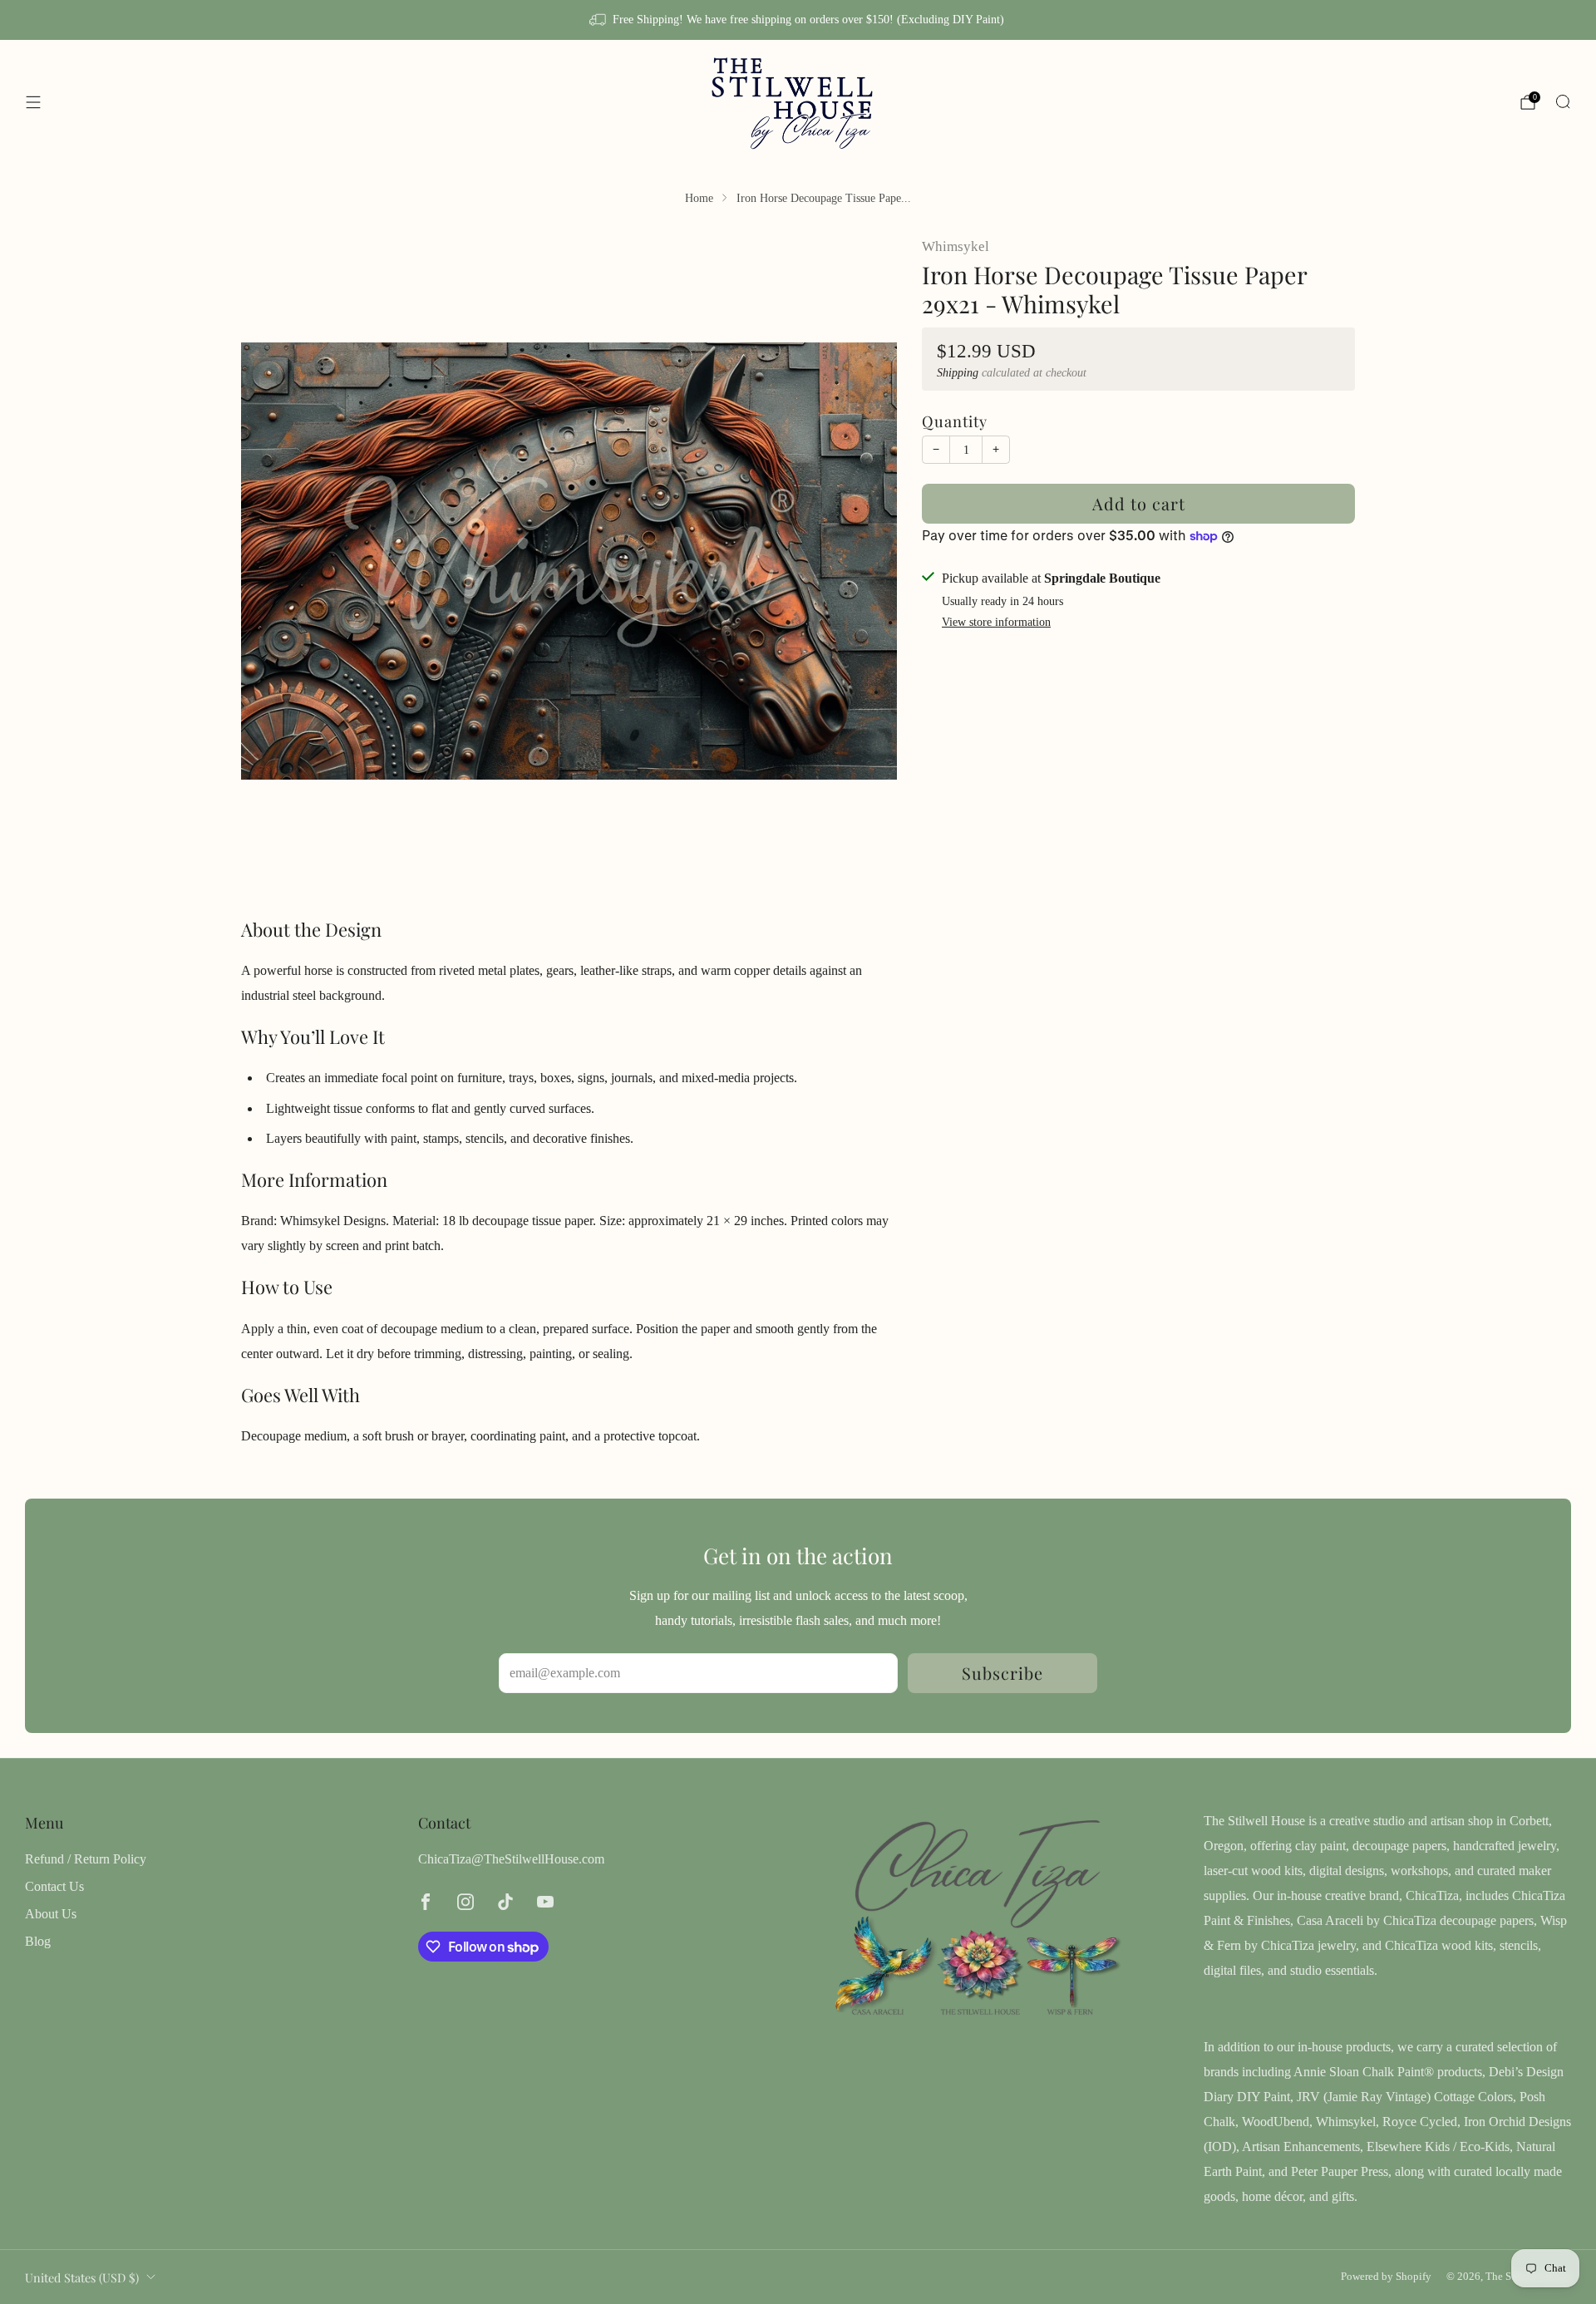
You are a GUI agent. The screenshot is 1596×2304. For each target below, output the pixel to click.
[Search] (1563, 101)
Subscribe (1002, 1673)
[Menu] (33, 102)
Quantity (955, 421)
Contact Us (54, 1886)
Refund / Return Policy (86, 1859)
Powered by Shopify (1386, 2277)
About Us (51, 1914)
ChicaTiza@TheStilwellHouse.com (511, 1859)
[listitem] (798, 20)
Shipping (958, 373)
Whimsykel (956, 246)
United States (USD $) (82, 2277)
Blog (38, 1941)
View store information (996, 621)
